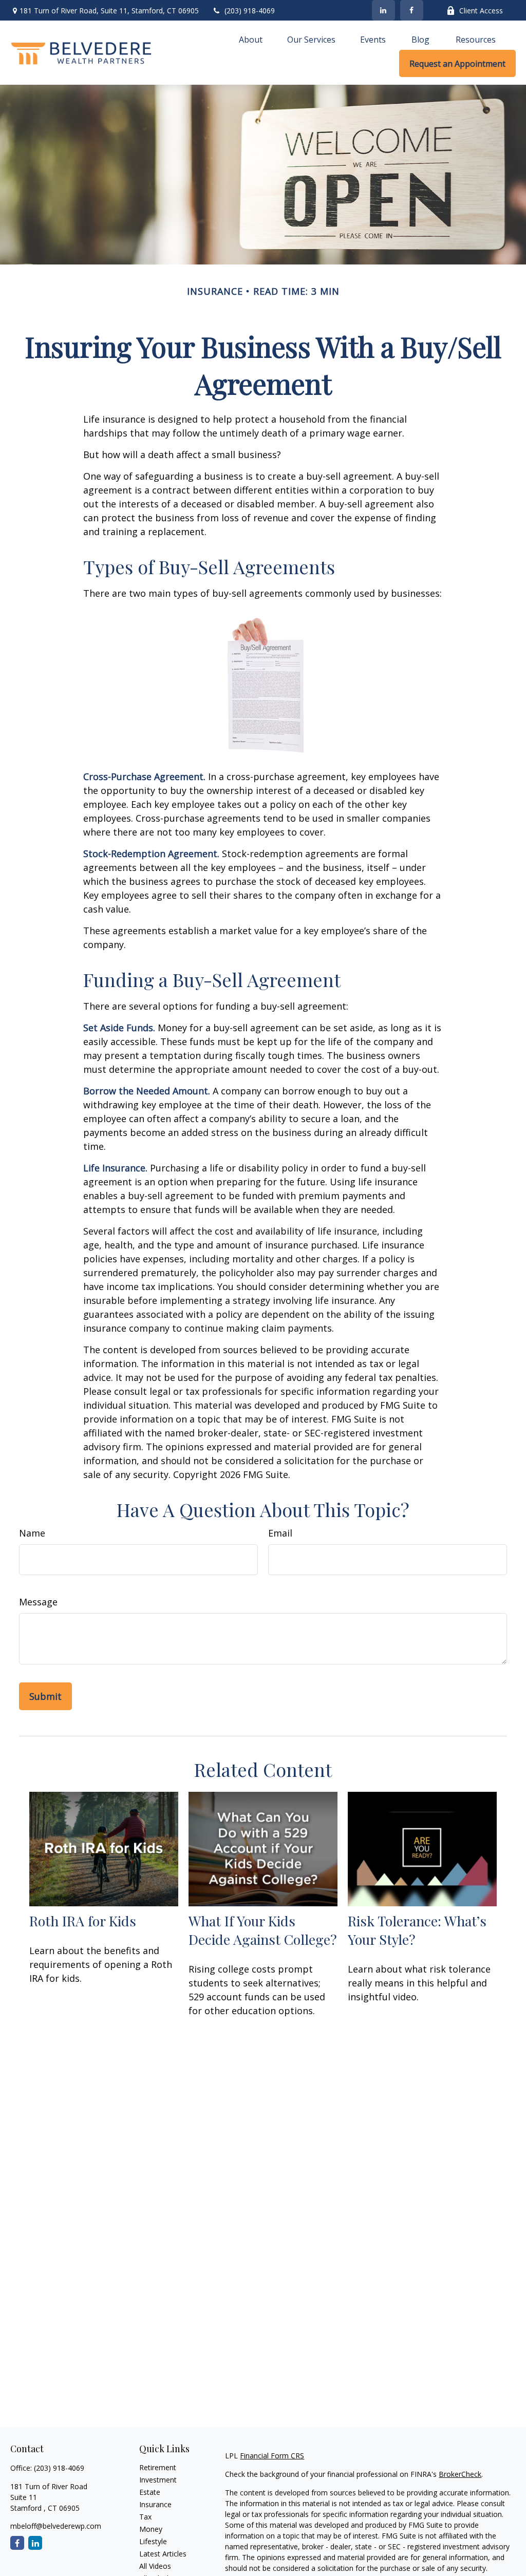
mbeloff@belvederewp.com (56, 2526)
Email (280, 1533)
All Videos (155, 2566)
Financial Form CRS (272, 2456)
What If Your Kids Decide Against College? (263, 1930)
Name (32, 1533)
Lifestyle (153, 2541)
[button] (251, 39)
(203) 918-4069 (250, 11)
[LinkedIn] (383, 10)
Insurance (155, 2504)
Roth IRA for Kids (83, 1921)
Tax (145, 2517)
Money (151, 2529)
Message (38, 1602)
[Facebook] (412, 10)
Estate (150, 2492)
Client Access (481, 11)
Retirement (158, 2467)
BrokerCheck (460, 2474)
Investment (158, 2480)
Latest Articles (163, 2554)
